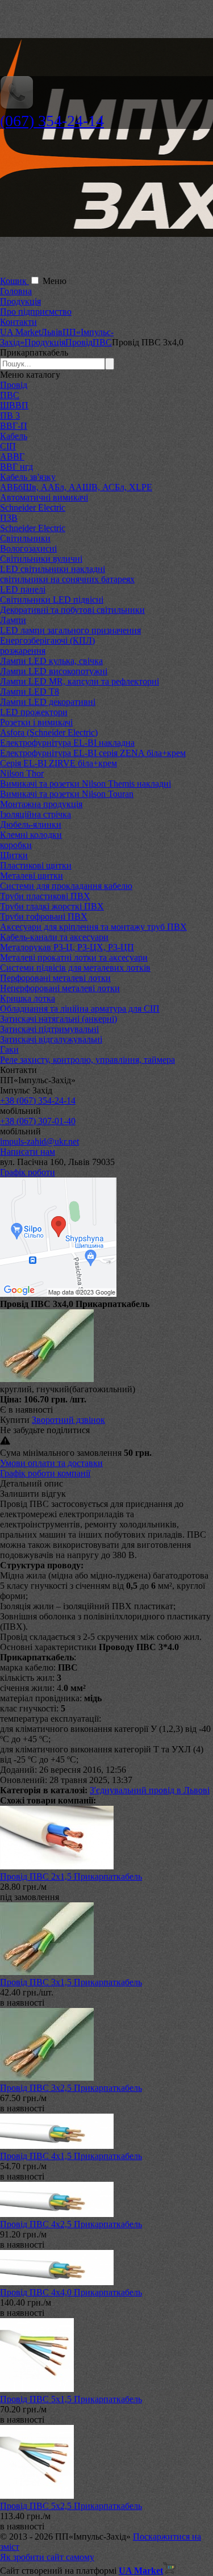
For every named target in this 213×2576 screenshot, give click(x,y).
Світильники (25, 538)
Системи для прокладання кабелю (66, 886)
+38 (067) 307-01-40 (38, 1121)
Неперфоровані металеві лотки (60, 988)
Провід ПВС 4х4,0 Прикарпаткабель (71, 2292)
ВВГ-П (14, 426)
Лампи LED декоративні (48, 702)
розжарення (23, 651)
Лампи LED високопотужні (54, 671)
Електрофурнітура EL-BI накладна (67, 743)
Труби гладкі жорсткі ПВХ (52, 906)
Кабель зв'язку (28, 477)
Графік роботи (28, 1172)
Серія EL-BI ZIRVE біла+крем (59, 763)
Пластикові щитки (36, 865)
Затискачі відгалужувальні (51, 1039)
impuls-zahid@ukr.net (39, 1141)
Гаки (9, 1049)
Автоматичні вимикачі (44, 497)
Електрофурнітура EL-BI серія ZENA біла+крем (93, 753)
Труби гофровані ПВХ (44, 917)
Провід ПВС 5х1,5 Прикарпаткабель (71, 2399)
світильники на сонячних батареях (67, 579)
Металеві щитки (32, 876)
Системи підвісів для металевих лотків (75, 968)
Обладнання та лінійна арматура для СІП (80, 1009)
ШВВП (14, 405)
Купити (15, 1420)
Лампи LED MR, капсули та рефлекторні (80, 681)
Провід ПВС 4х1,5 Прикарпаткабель (71, 2156)
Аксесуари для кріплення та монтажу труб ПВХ (93, 927)
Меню (55, 281)
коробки (16, 845)
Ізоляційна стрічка (35, 814)
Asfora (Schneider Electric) (49, 732)
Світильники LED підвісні (52, 600)
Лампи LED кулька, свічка (51, 661)
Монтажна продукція (41, 804)
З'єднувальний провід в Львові (150, 1790)
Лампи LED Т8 (30, 692)
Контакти (18, 322)
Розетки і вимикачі (36, 722)
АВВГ (12, 456)
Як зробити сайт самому (47, 2557)
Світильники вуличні (41, 559)
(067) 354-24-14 (52, 121)
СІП (8, 446)
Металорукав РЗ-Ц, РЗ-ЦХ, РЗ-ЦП (67, 947)
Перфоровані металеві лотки (55, 978)
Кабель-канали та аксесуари (54, 937)
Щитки (14, 855)
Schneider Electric (33, 508)
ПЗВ (9, 518)
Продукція (20, 301)
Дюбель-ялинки (31, 824)
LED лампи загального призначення (70, 630)
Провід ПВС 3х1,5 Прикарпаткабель (71, 1982)
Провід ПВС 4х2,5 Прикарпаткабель (71, 2224)
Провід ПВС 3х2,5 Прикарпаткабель (71, 2088)
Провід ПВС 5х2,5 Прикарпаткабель (71, 2506)
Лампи (13, 620)
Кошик (14, 281)
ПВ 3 (10, 416)
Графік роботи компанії (45, 1473)
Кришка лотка (28, 998)
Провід (14, 385)
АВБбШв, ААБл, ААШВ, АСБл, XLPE (76, 487)
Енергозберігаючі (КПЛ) (47, 640)
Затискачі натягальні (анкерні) (59, 1019)
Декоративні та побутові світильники (72, 610)
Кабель (14, 436)
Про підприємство (36, 312)
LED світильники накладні (53, 569)
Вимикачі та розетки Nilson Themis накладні (85, 784)
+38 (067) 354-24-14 (38, 1101)
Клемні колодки (31, 835)
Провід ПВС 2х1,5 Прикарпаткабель (71, 1876)
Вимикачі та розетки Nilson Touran (67, 794)
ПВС (10, 395)
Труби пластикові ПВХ (45, 896)
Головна (16, 291)
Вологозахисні (28, 548)
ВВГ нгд (16, 467)
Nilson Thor (22, 773)
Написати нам (28, 1152)
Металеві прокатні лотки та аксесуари (74, 957)
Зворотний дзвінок (68, 1420)
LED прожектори (34, 712)
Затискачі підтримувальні (49, 1029)
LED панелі (23, 589)
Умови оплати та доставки (51, 1463)
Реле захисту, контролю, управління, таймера (87, 1060)
